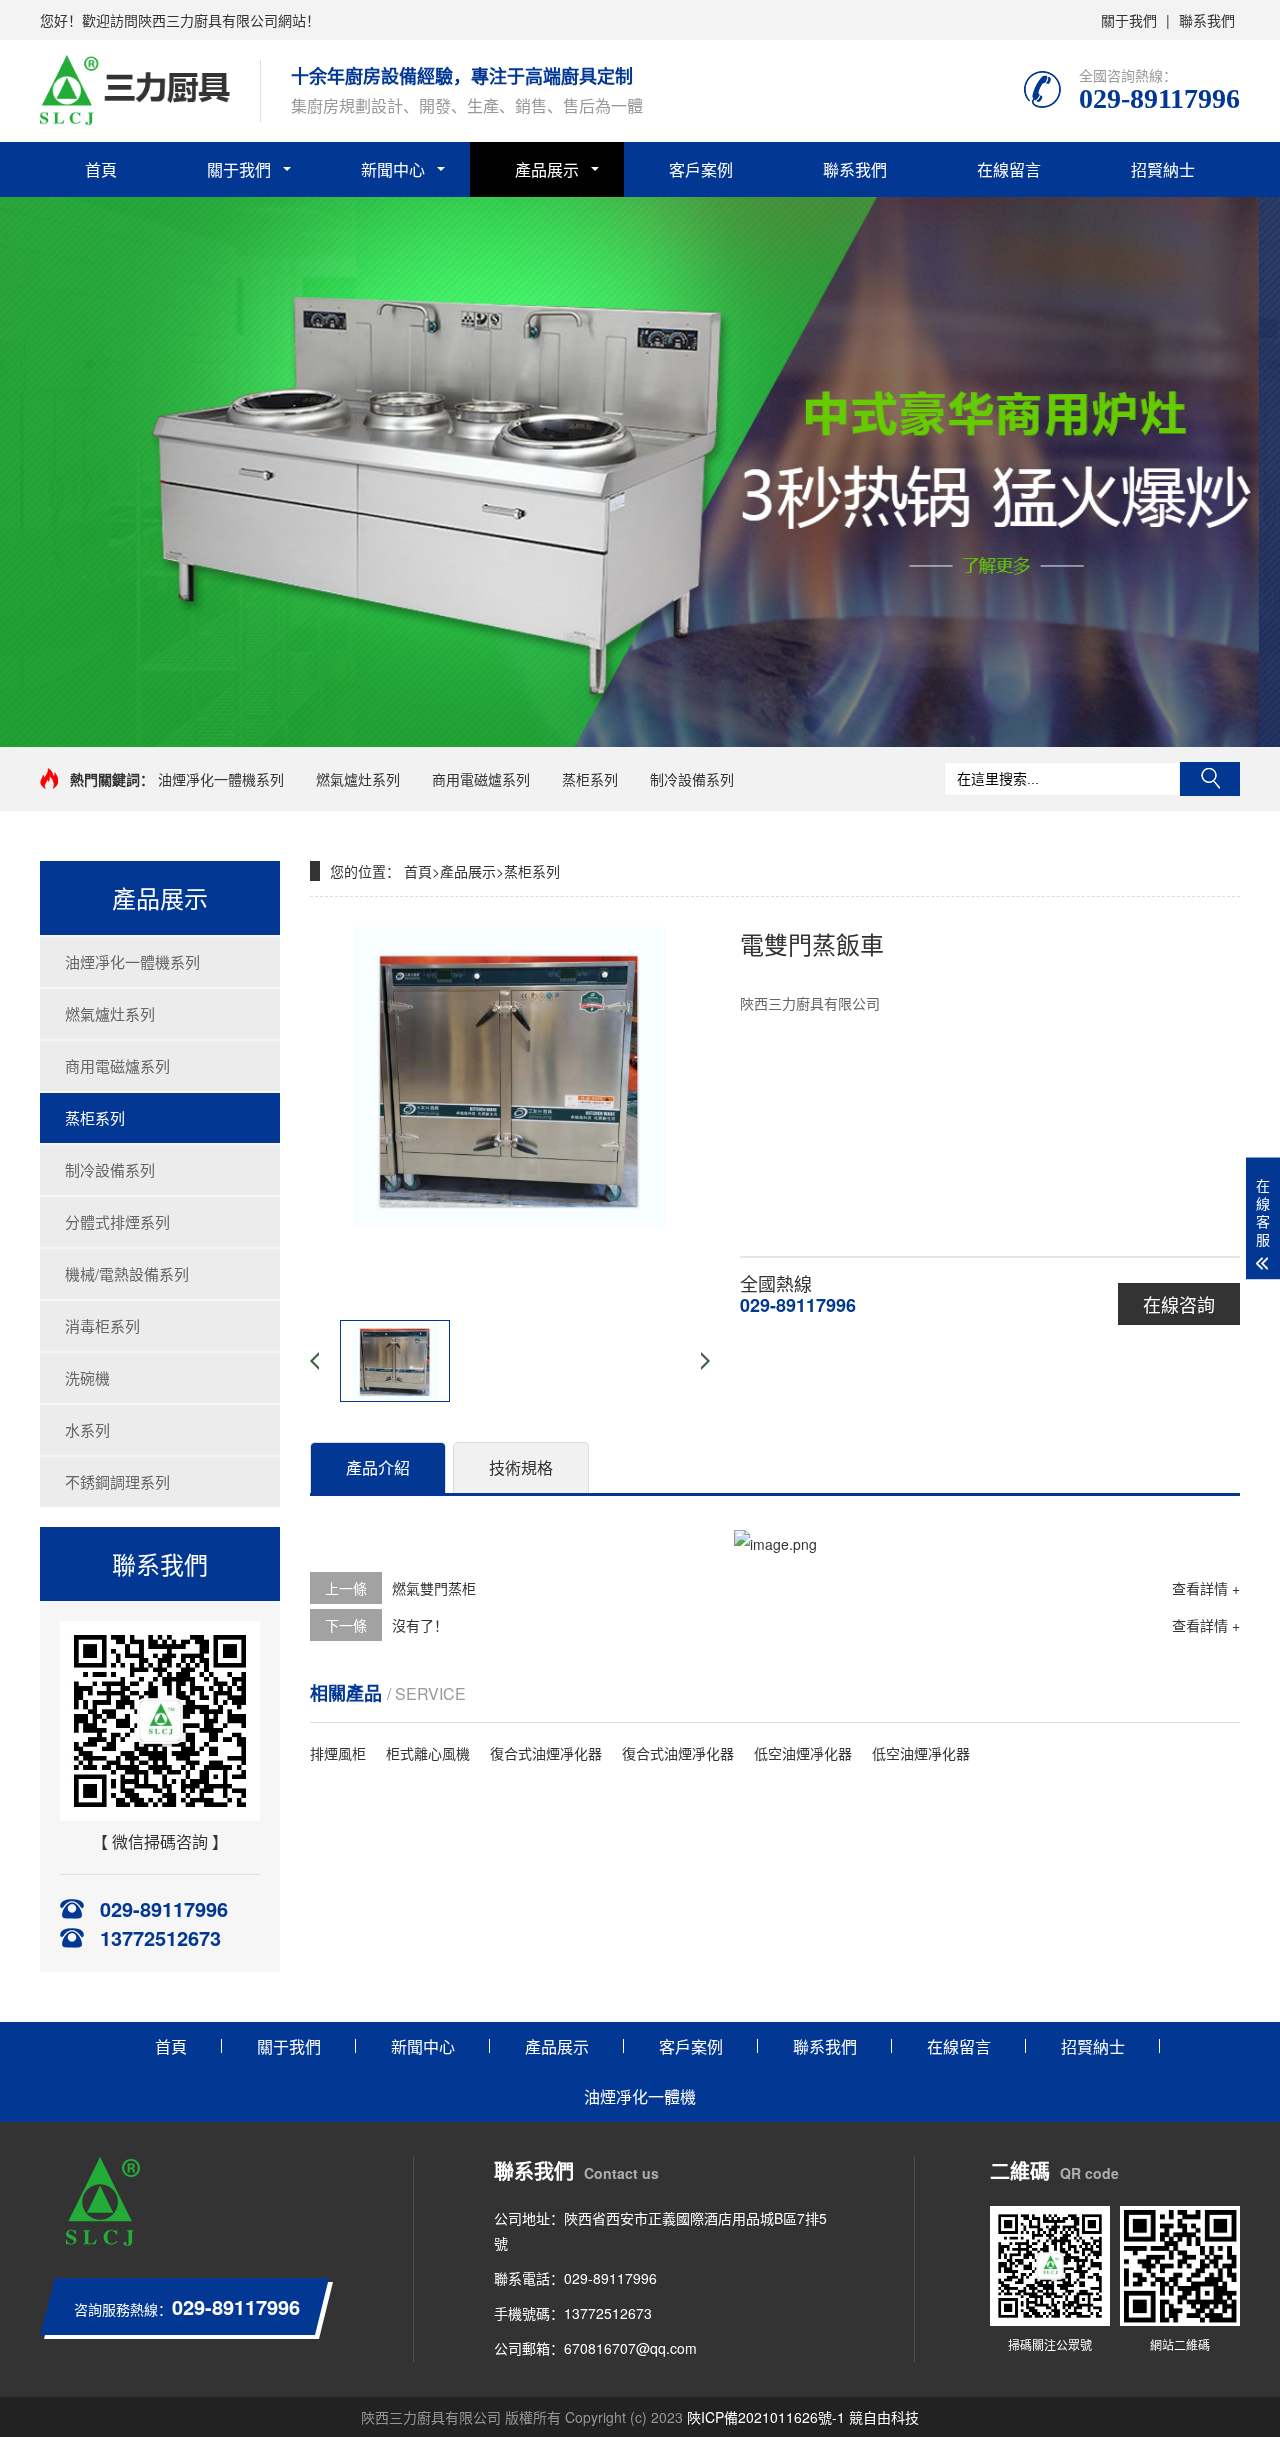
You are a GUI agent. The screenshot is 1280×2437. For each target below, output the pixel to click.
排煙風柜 (338, 1753)
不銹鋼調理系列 (117, 1481)
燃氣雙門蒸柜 (434, 1588)
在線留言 (1009, 169)
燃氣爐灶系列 (358, 779)
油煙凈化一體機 (640, 2096)
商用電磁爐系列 (481, 779)
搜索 (1210, 779)
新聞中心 (393, 169)
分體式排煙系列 (117, 1221)
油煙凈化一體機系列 (221, 779)
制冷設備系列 (692, 779)
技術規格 (521, 1467)
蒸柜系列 (590, 779)
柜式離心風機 (428, 1753)
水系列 (87, 1429)
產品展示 (547, 169)
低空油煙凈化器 (803, 1753)
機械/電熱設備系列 (127, 1273)
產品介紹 (378, 1467)
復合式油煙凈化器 (546, 1753)
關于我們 (1129, 20)
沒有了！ (420, 1625)
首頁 (101, 169)
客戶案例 (701, 169)
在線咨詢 (1179, 1304)
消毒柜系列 (102, 1325)
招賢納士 (1163, 169)
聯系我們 (1207, 20)
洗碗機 (87, 1377)
